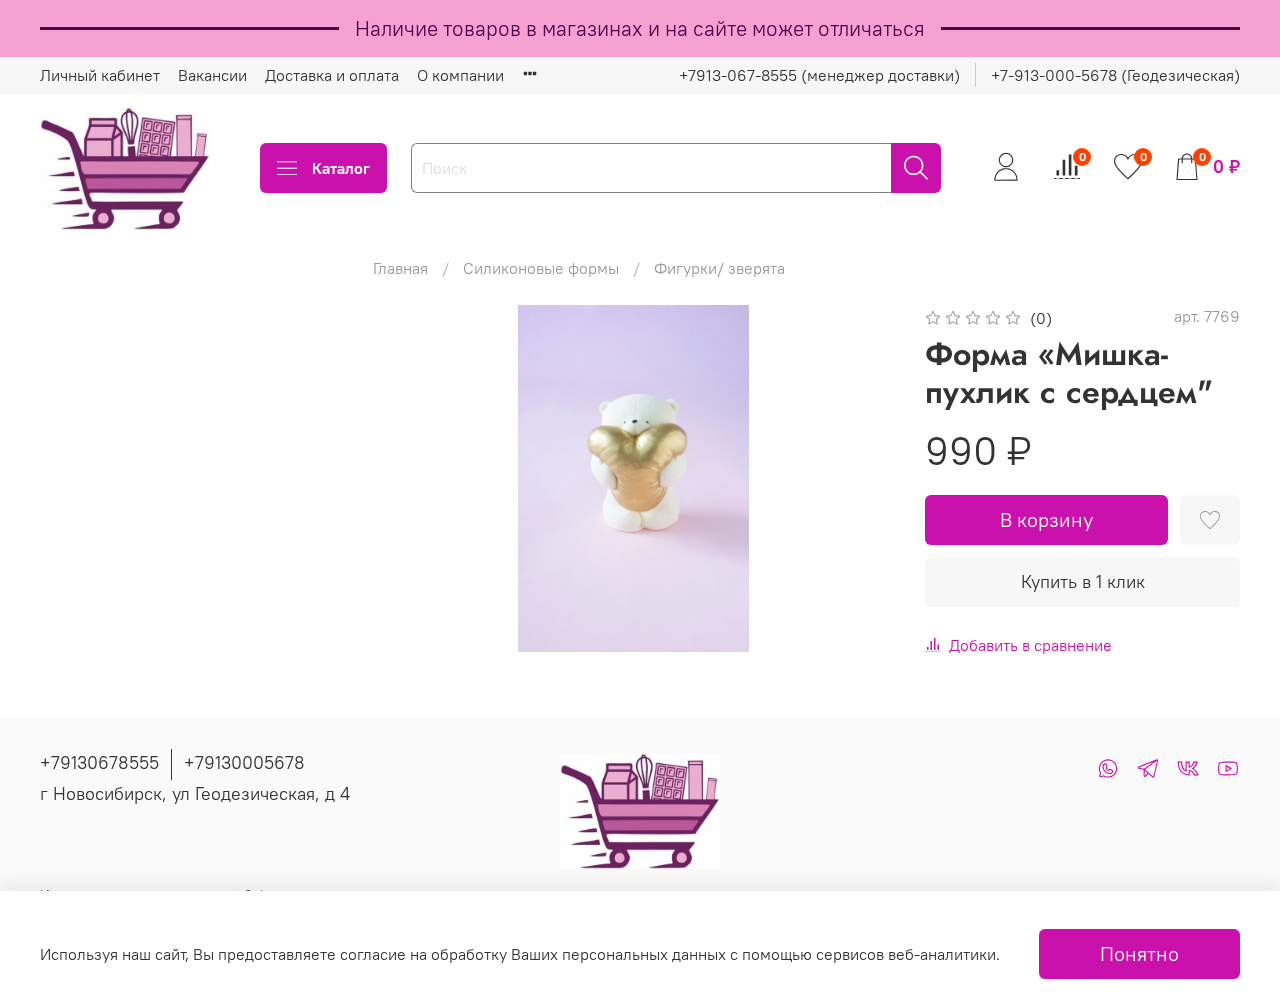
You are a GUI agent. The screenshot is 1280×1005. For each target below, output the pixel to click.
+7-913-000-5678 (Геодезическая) (1115, 75)
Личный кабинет (100, 75)
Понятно (1139, 953)
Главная (400, 268)
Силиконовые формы (541, 268)
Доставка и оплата (332, 75)
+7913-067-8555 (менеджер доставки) (819, 75)
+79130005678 (244, 762)
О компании (460, 75)
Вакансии (212, 75)
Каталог (341, 168)
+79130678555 (99, 762)
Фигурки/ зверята (719, 268)
